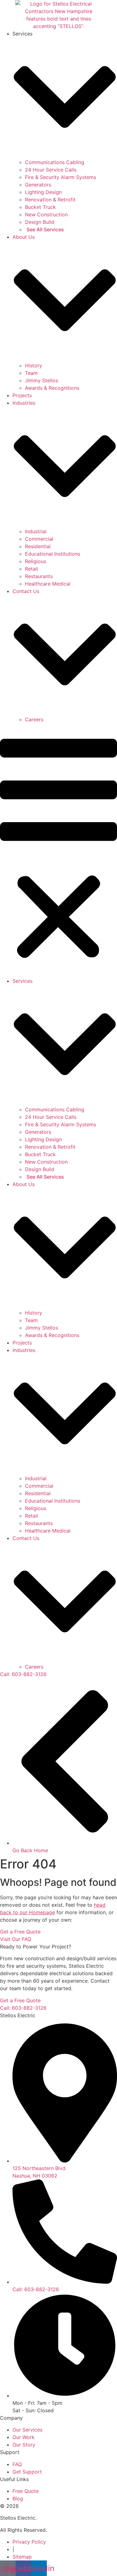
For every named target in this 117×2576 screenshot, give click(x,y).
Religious (36, 561)
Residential (38, 546)
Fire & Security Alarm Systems (61, 177)
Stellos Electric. (18, 2518)
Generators (38, 185)
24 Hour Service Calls (51, 170)
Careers (34, 719)
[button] (58, 850)
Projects (22, 395)
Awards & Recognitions (52, 388)
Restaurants (39, 576)
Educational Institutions (53, 554)
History (34, 365)
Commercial (39, 539)
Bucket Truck (40, 207)
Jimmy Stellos (41, 380)
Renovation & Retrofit (50, 200)
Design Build (40, 222)
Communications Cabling (55, 162)
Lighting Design (43, 192)
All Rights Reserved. (23, 2530)
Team (31, 373)
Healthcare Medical (48, 584)
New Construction (46, 214)
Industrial (36, 531)
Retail (32, 569)
